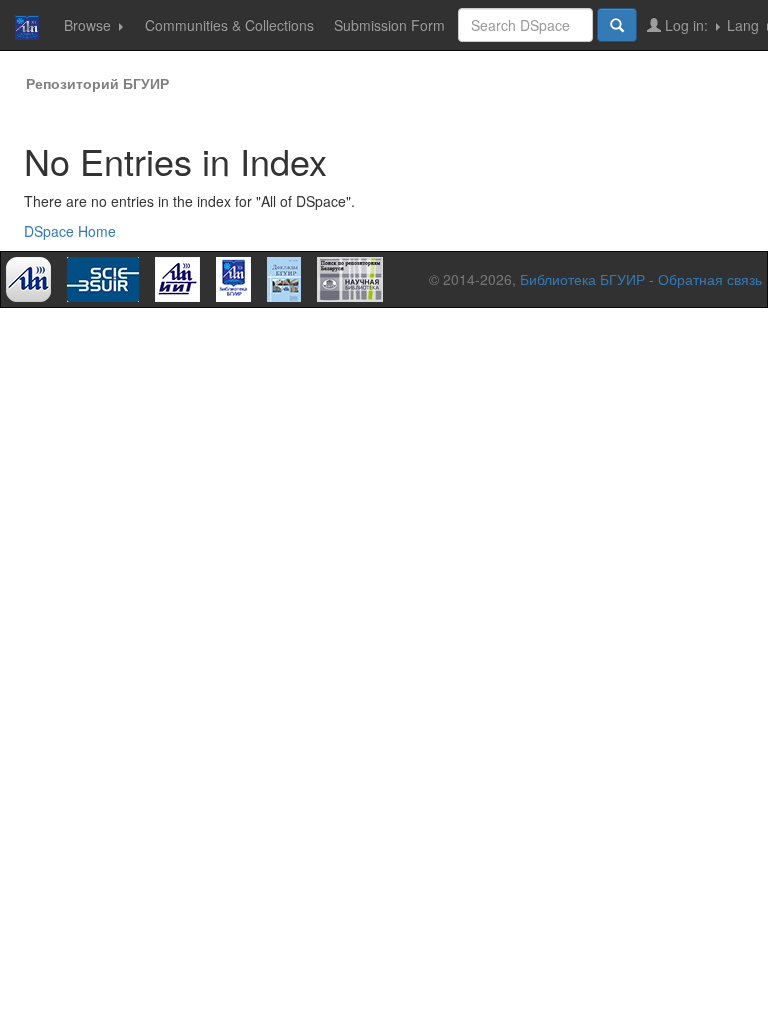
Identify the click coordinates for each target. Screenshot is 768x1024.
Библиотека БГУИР (582, 279)
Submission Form (389, 25)
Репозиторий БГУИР (97, 83)
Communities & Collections (229, 25)
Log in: (686, 25)
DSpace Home (70, 231)
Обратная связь (710, 279)
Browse (89, 25)
